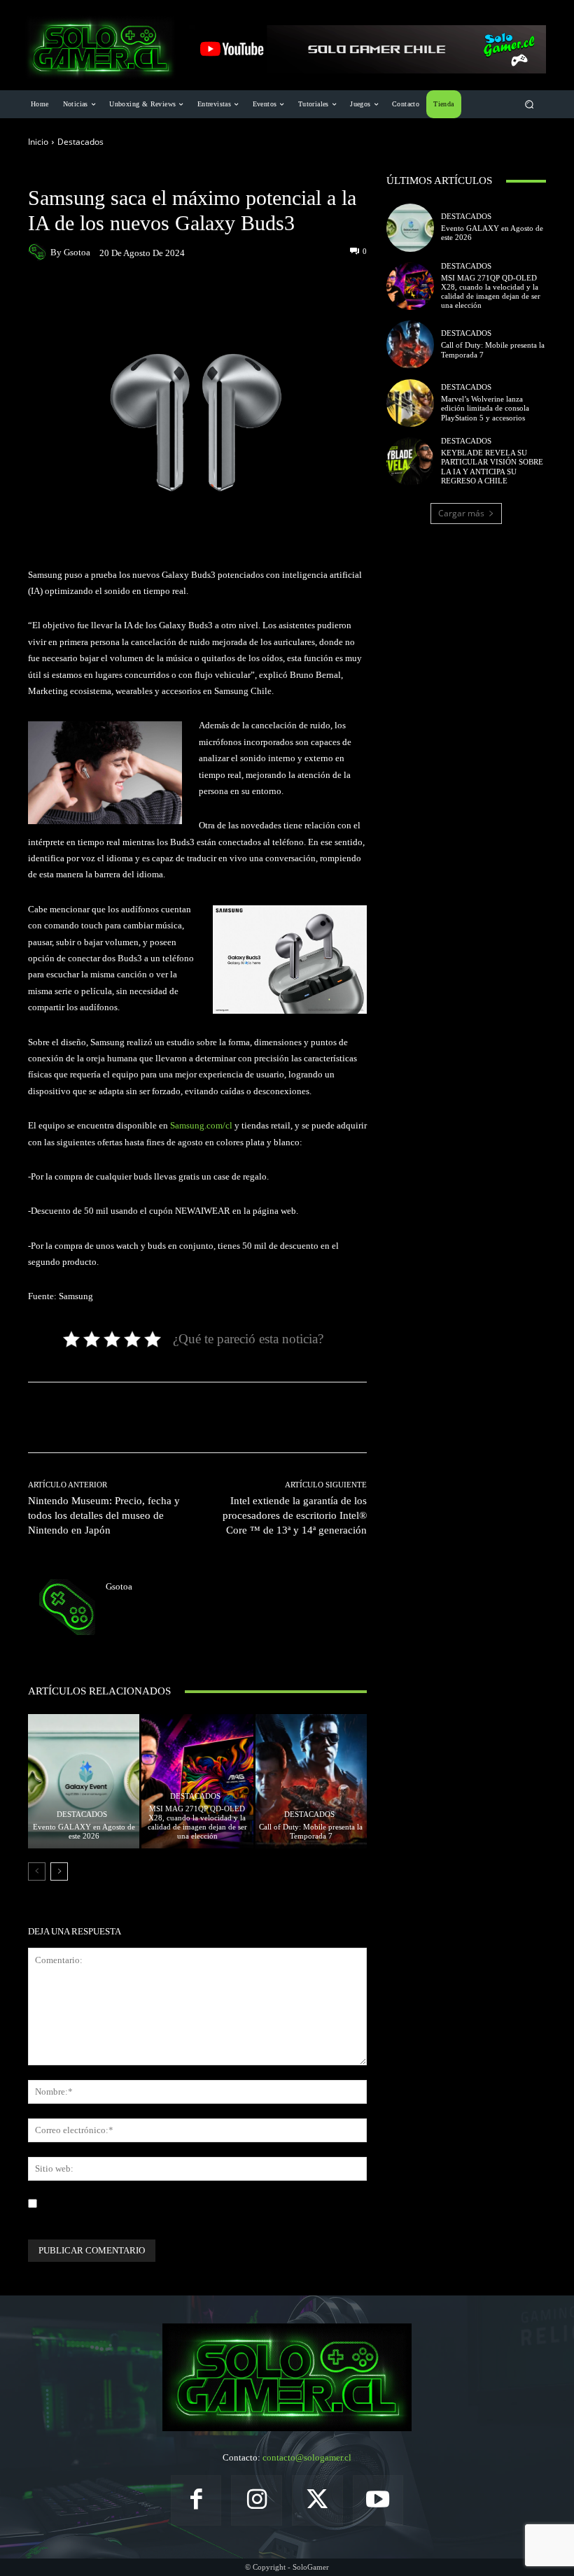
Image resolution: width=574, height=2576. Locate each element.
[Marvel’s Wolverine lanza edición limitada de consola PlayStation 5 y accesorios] (410, 403)
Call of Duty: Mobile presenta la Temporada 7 (311, 1831)
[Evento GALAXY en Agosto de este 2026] (84, 1781)
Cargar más (461, 513)
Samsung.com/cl (201, 1125)
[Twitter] (317, 2501)
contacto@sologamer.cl (307, 2457)
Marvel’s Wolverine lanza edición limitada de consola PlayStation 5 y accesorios (485, 408)
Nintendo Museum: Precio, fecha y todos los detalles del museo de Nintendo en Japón (104, 1515)
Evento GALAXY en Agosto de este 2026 (84, 1831)
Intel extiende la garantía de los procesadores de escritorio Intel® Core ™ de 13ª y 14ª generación (295, 1515)
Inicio (38, 142)
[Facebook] (196, 2501)
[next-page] (59, 1871)
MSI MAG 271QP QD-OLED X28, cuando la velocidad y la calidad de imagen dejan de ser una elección (197, 1823)
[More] (304, 293)
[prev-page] (37, 1871)
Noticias (110, 174)
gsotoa (77, 252)
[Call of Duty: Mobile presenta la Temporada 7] (311, 1781)
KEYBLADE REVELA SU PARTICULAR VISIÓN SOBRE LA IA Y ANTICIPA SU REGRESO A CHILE (492, 467)
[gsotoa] (39, 252)
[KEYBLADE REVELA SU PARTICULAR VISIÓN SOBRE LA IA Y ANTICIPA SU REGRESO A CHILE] (410, 461)
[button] (530, 105)
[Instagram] (257, 2501)
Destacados (80, 142)
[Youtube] (378, 2501)
